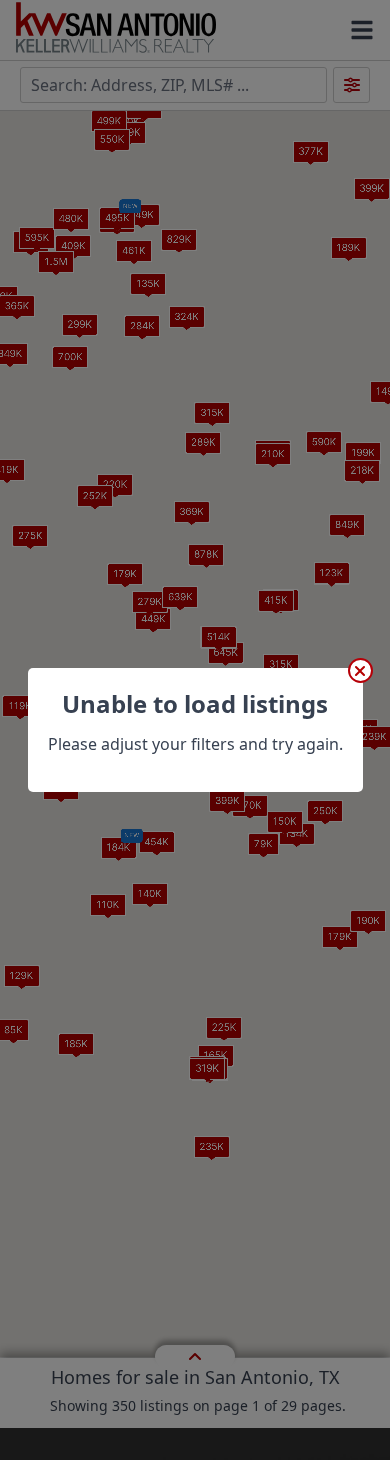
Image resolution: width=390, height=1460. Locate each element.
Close (360, 670)
